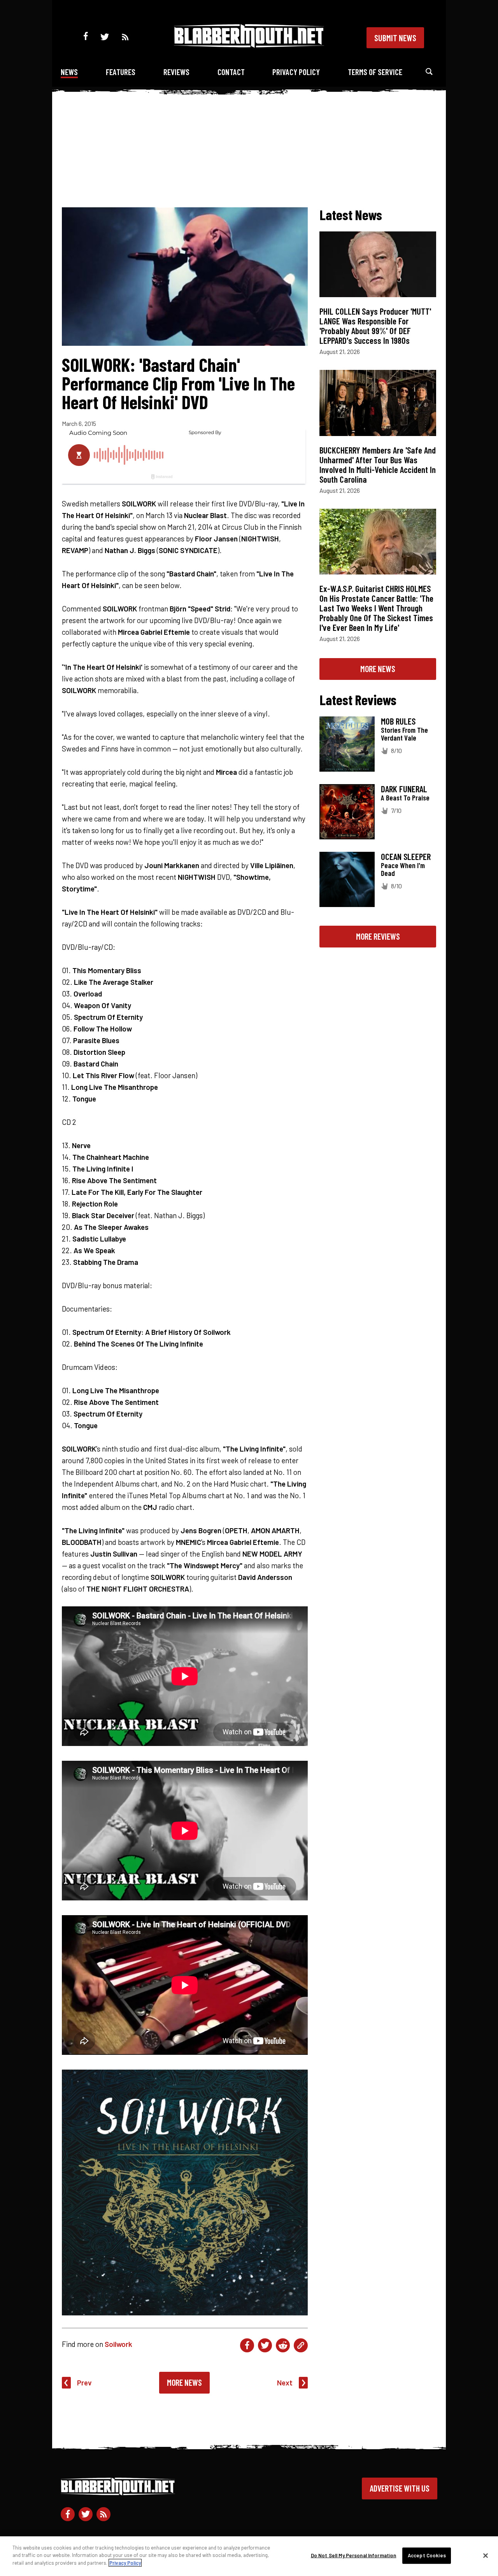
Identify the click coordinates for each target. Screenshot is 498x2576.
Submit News (395, 38)
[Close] (486, 2556)
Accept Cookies (427, 2555)
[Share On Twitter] (265, 2345)
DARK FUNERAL (404, 789)
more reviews (378, 936)
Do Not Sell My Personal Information (354, 2555)
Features (121, 72)
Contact (231, 72)
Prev (84, 2382)
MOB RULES (398, 721)
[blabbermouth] (249, 45)
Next (285, 2382)
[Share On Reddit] (283, 2345)
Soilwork (118, 2344)
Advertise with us (400, 2488)
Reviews (176, 72)
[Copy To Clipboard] (301, 2345)
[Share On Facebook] (247, 2345)
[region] (249, 2556)
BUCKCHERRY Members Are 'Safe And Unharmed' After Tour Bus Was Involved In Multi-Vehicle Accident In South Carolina (378, 465)
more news (378, 669)
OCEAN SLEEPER (406, 856)
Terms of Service (375, 72)
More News (184, 2382)
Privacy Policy (296, 72)
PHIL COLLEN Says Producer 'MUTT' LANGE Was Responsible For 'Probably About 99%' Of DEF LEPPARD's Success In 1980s (375, 326)
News (69, 72)
